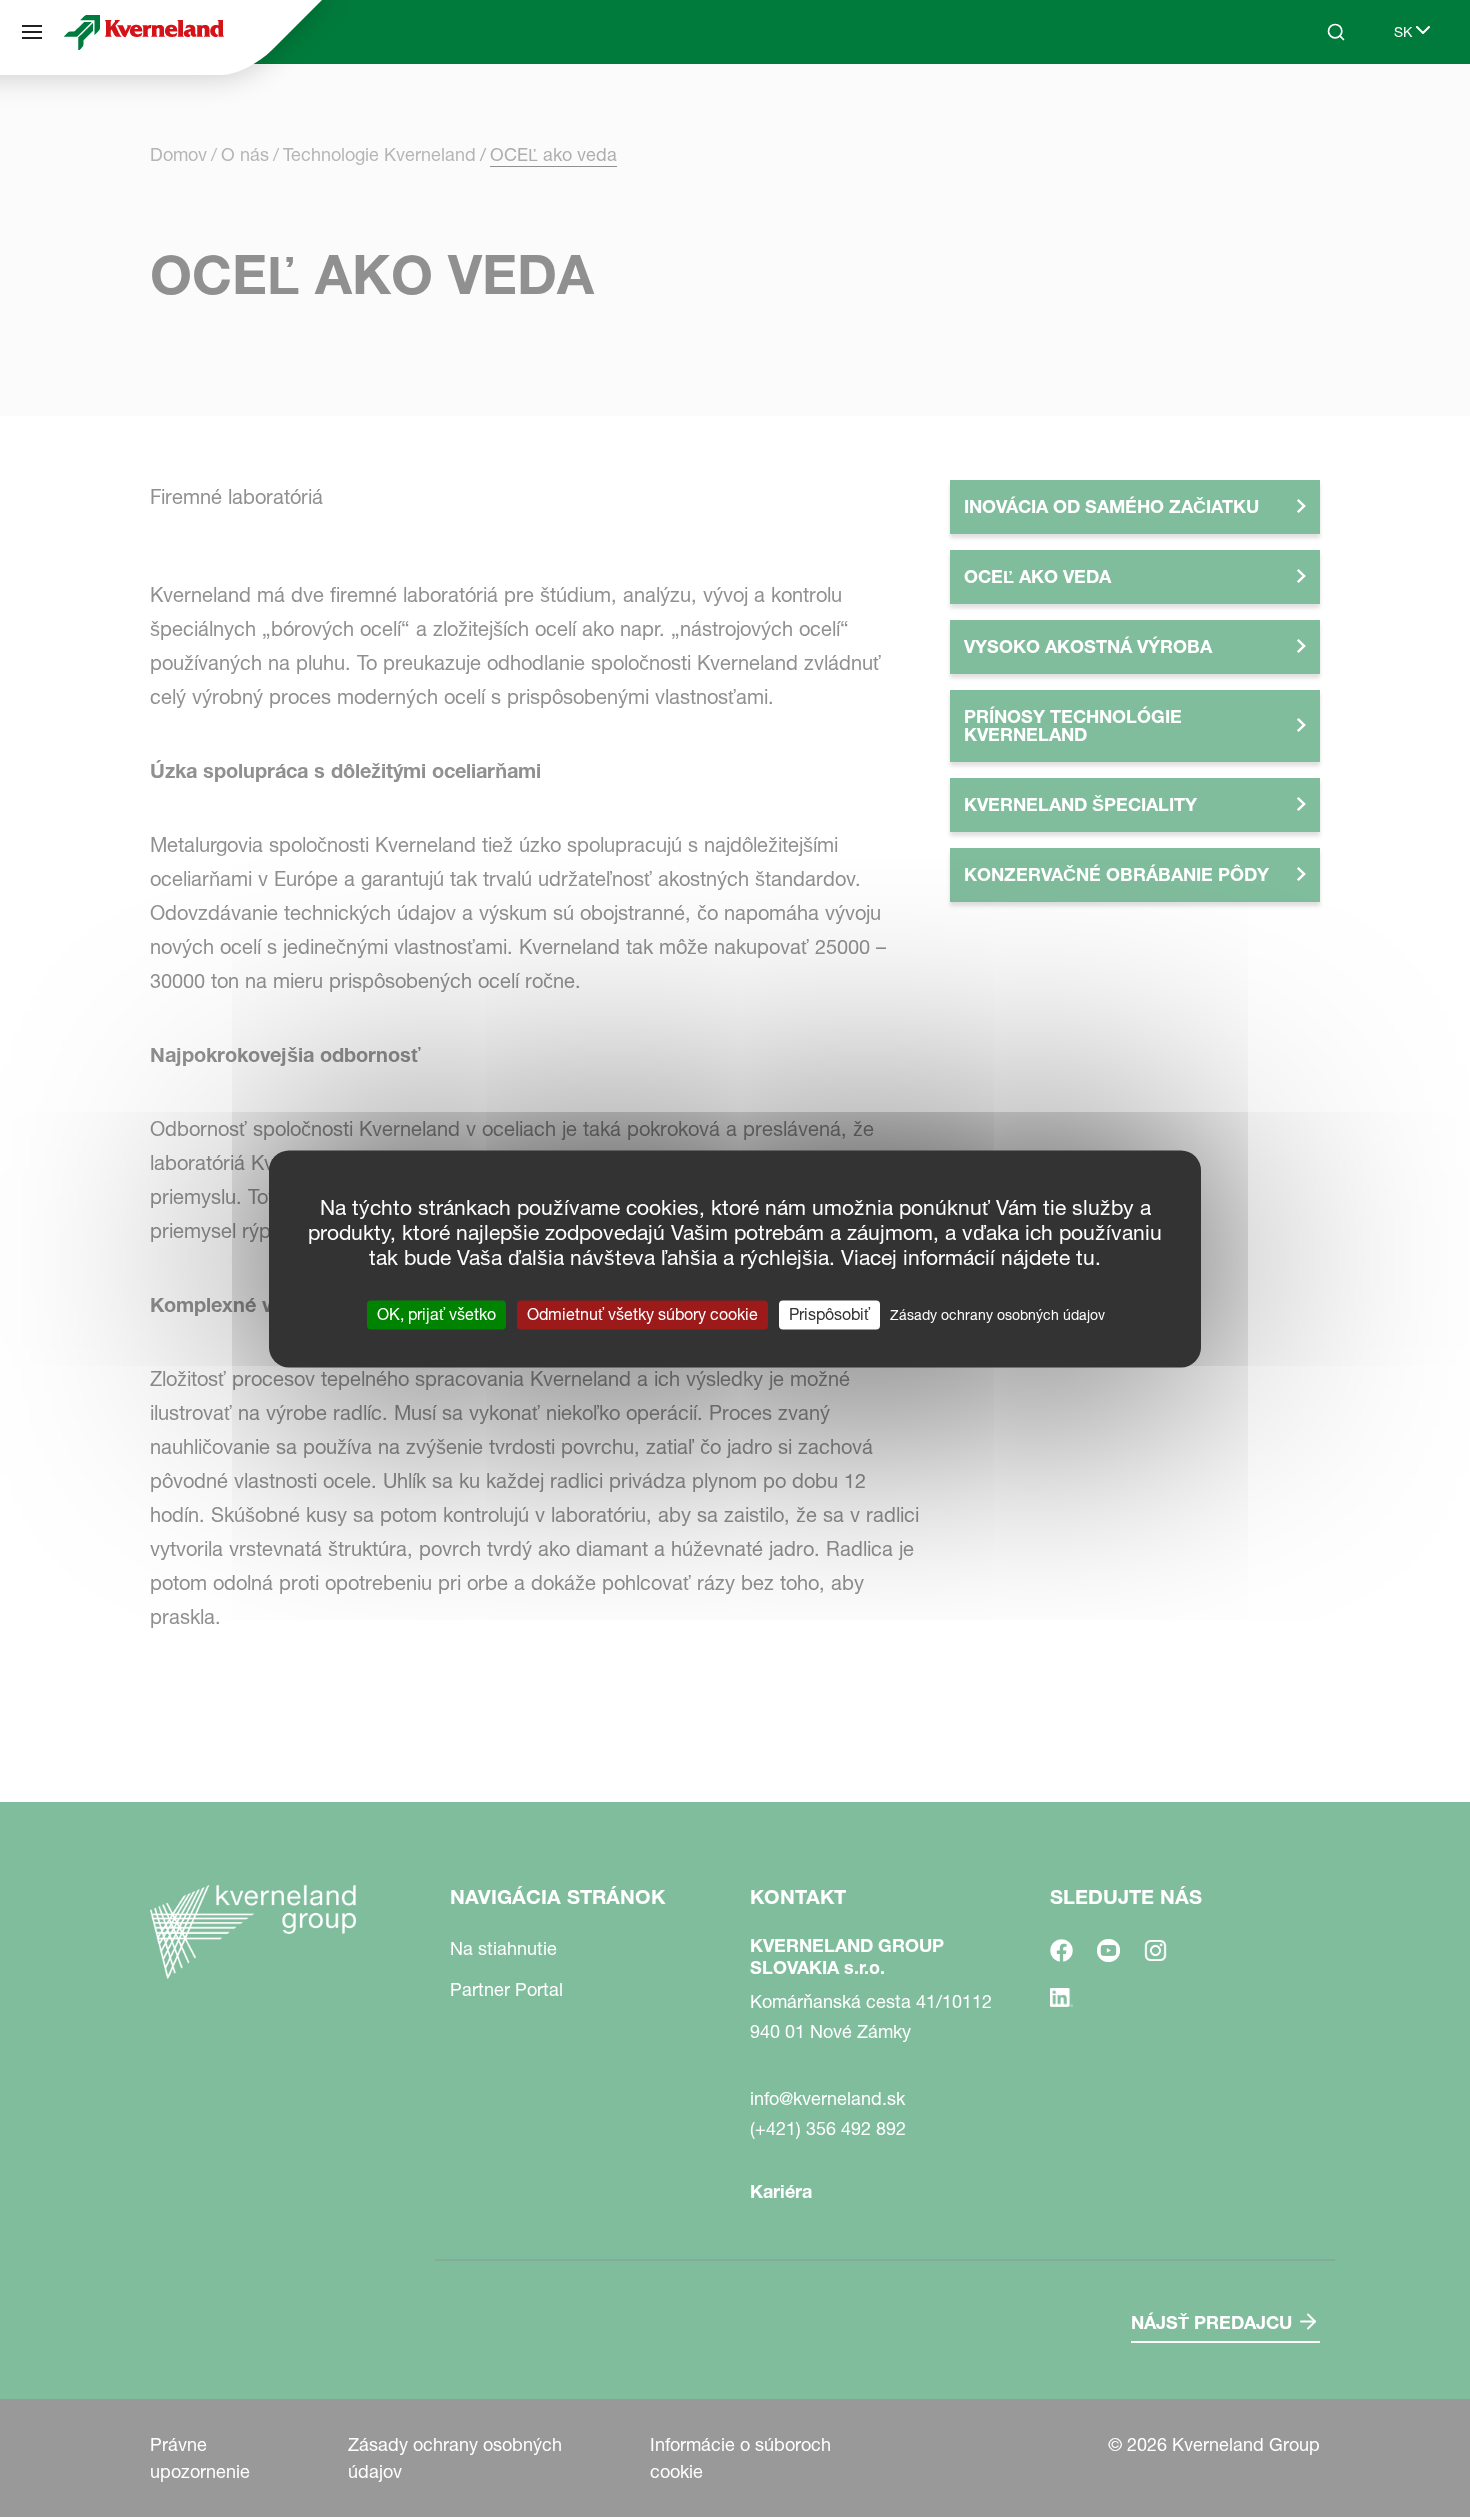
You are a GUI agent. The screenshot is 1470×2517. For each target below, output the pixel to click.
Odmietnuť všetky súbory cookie (642, 1314)
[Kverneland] (144, 32)
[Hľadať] (1322, 108)
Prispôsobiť (829, 1314)
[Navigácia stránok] (32, 32)
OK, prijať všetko (436, 1314)
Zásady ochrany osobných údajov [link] (997, 1315)
